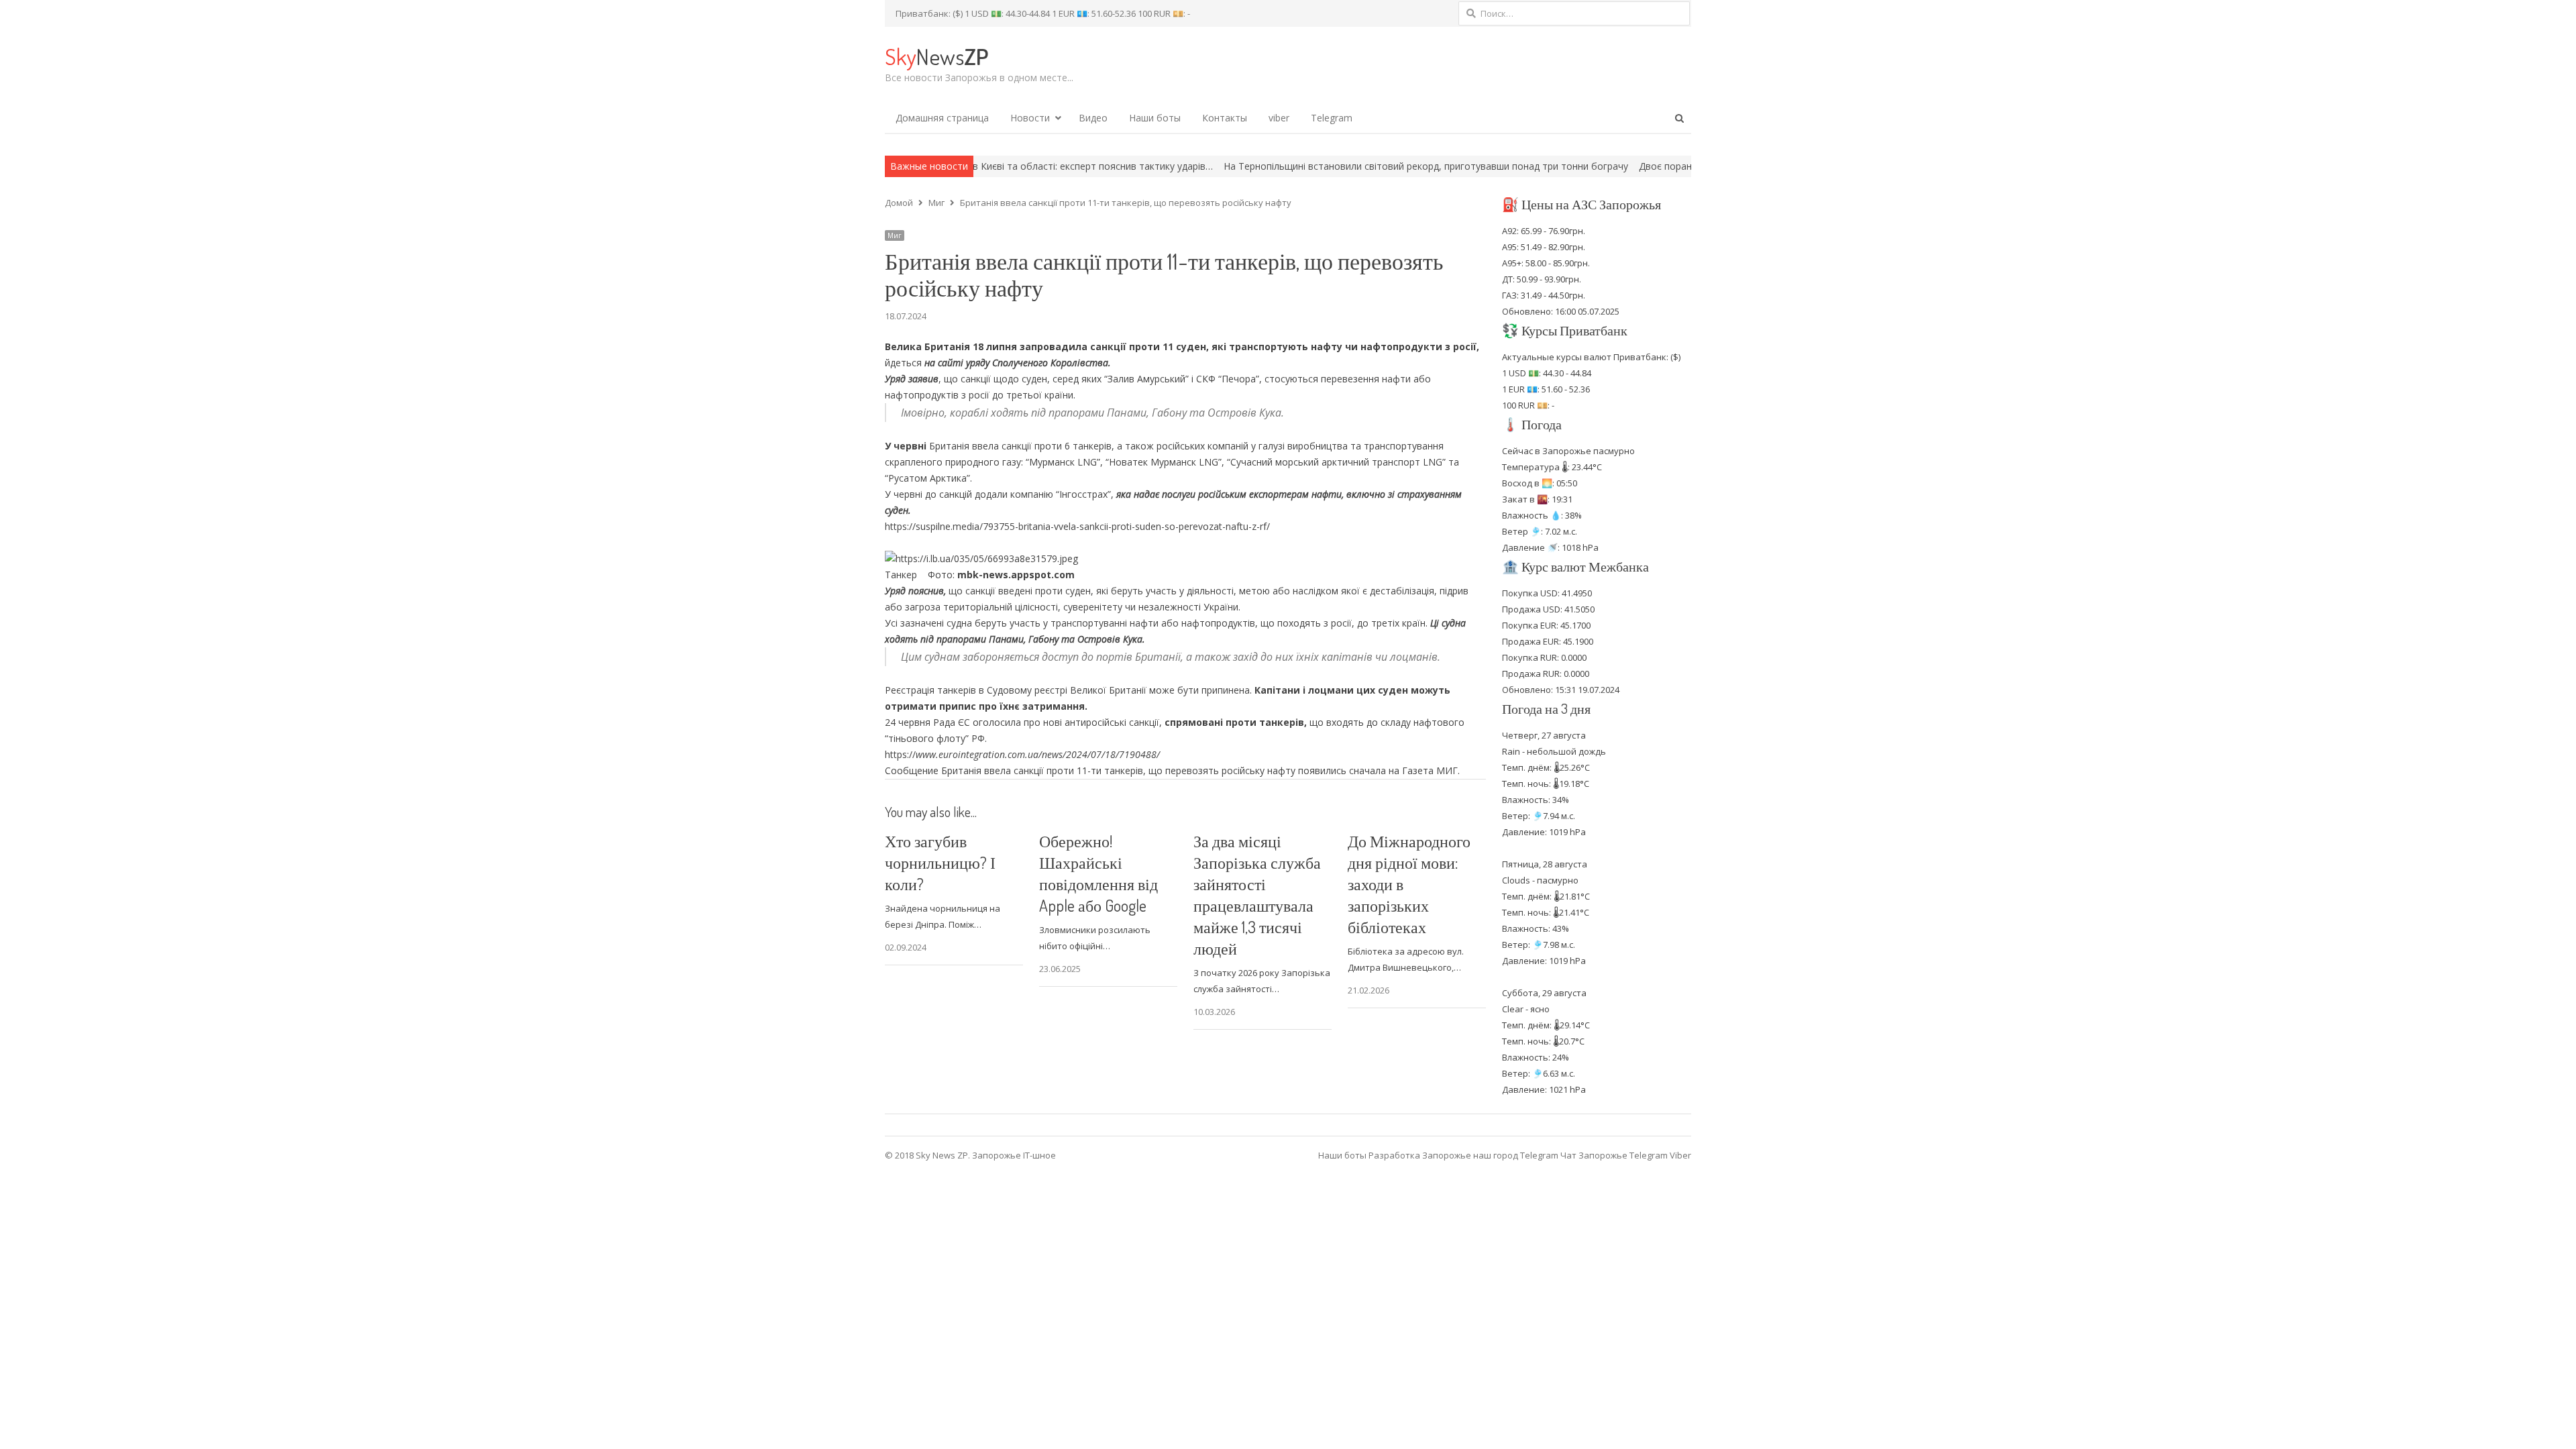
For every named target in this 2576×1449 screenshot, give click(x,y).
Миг (895, 235)
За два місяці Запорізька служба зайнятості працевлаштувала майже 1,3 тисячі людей (1257, 895)
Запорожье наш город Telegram (1490, 1155)
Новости (1030, 118)
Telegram (1332, 118)
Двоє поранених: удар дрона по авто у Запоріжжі (1645, 166)
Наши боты (1155, 118)
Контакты (1225, 118)
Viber (1680, 1155)
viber (1279, 118)
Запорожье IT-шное (1014, 1155)
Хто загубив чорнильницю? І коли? (940, 862)
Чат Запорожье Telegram (1614, 1155)
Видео (1093, 118)
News (936, 56)
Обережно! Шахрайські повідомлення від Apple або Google (1098, 873)
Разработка (1395, 1155)
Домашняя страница (942, 118)
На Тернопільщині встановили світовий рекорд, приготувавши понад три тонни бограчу (1319, 166)
